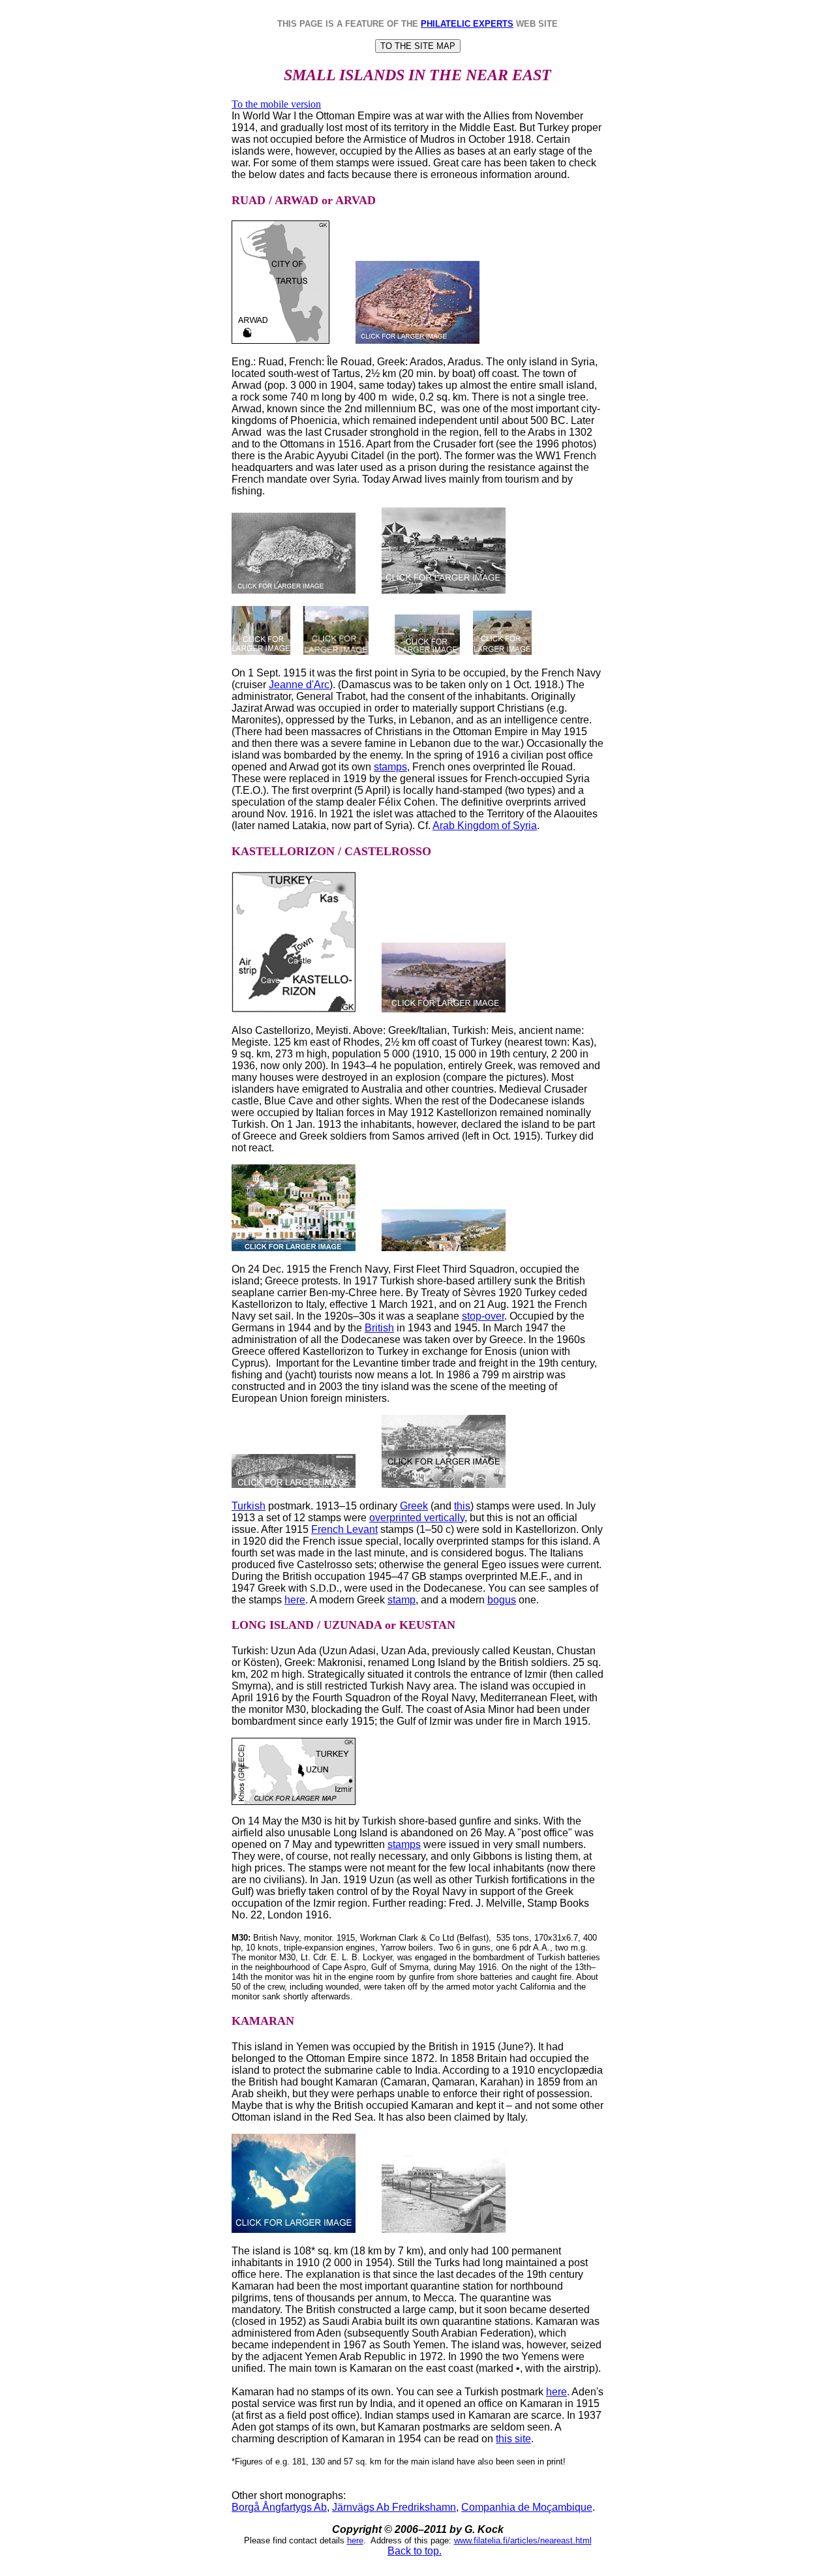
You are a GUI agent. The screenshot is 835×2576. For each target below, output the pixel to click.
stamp (402, 1600)
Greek (414, 1506)
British (379, 1328)
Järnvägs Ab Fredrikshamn (394, 2507)
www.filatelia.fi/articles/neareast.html (523, 2540)
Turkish (249, 1506)
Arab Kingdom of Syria (485, 826)
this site (513, 2439)
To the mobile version (276, 104)
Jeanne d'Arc (299, 685)
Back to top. (415, 2551)
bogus (502, 1600)
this (462, 1506)
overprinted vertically (417, 1518)
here (295, 1600)
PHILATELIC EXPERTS (467, 24)
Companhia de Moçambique (527, 2507)
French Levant (344, 1529)
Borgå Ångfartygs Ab (279, 2507)
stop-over (483, 1316)
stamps (390, 767)
